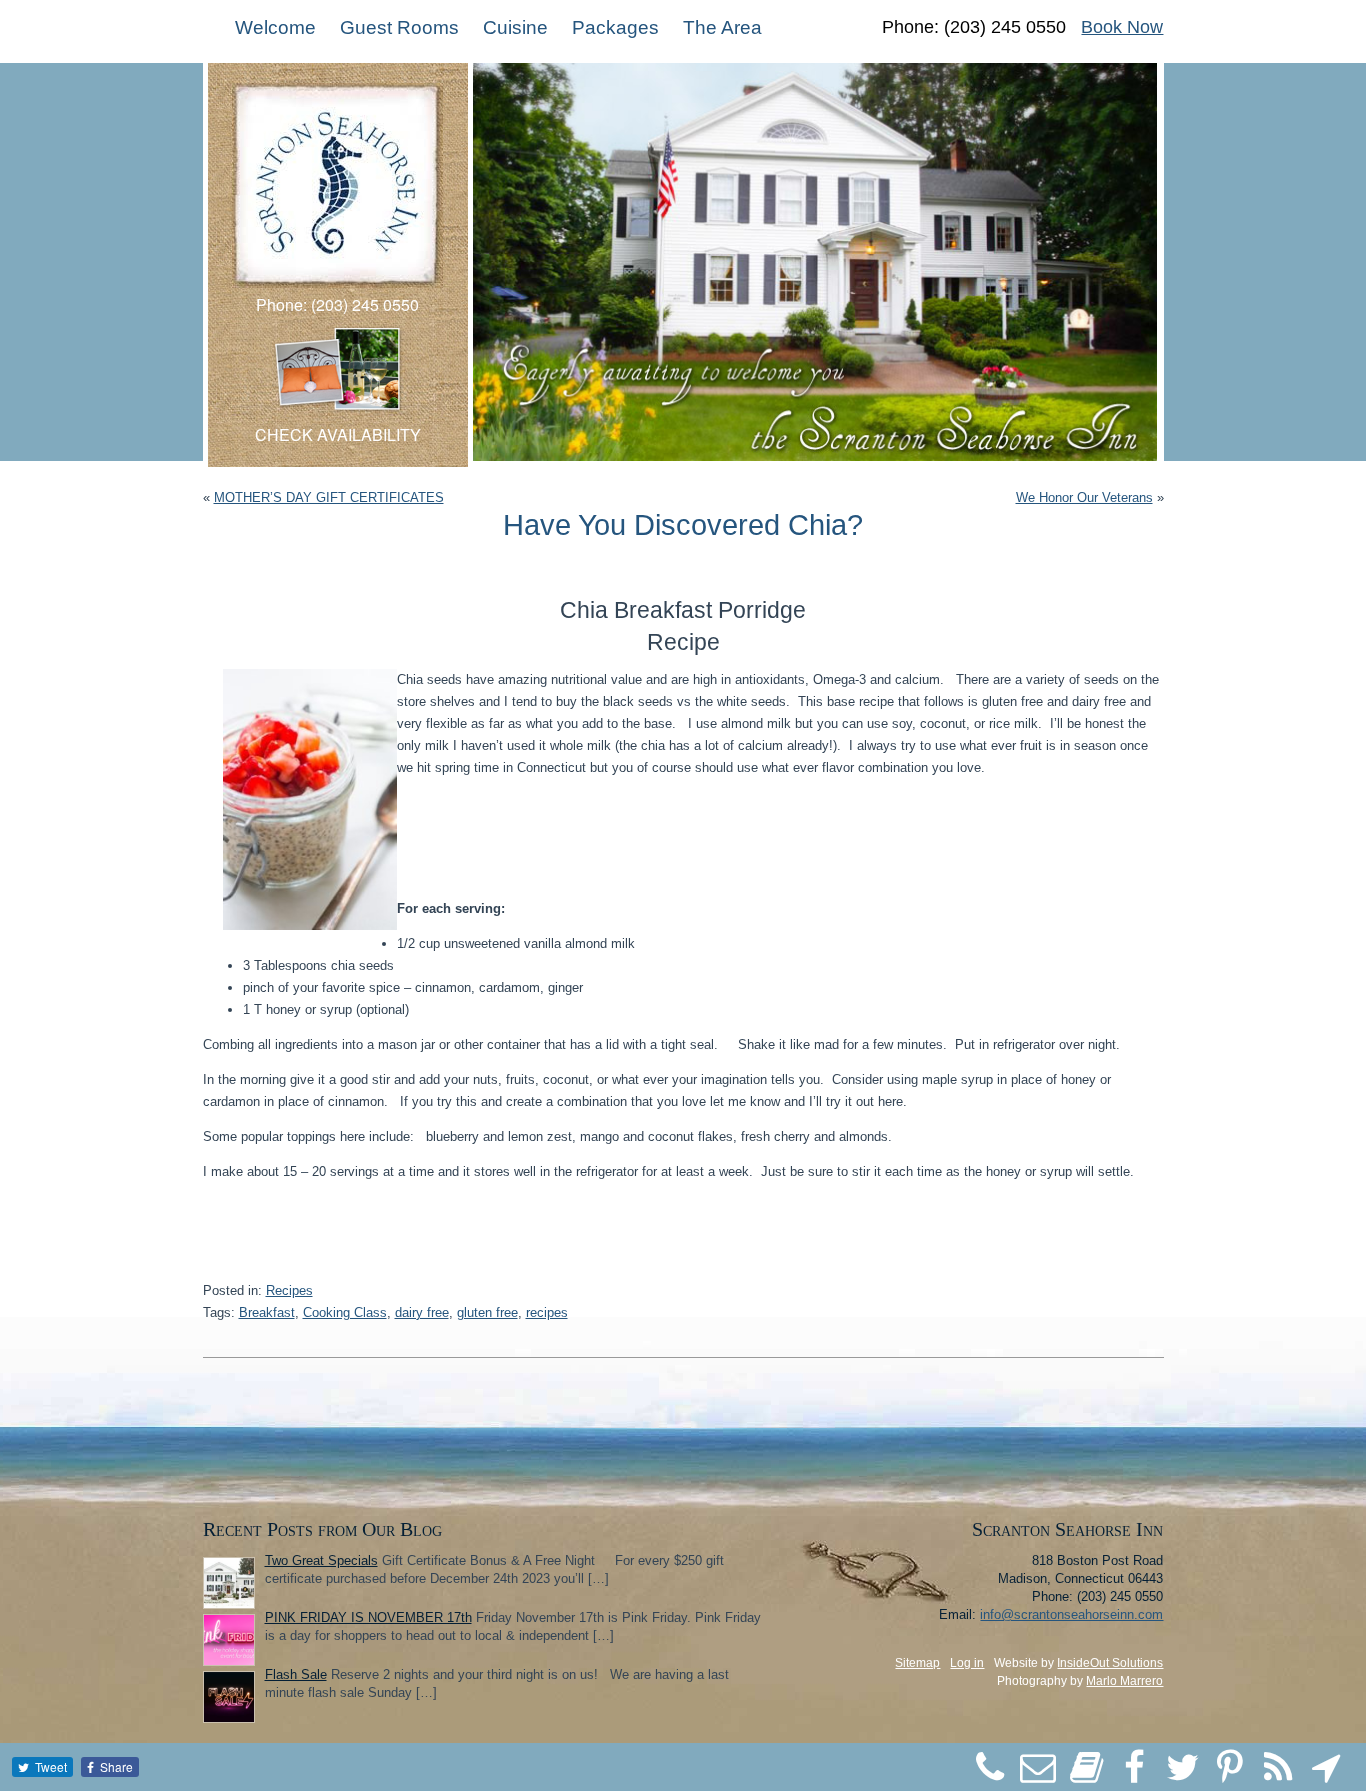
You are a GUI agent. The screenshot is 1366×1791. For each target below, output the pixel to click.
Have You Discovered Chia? (683, 525)
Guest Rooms (399, 27)
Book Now (1122, 27)
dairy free (422, 1312)
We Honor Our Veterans (1084, 497)
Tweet (51, 1766)
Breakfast (267, 1312)
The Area (722, 27)
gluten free (487, 1312)
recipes (547, 1312)
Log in (967, 1663)
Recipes (289, 1290)
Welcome (275, 27)
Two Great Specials (321, 1560)
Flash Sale (296, 1674)
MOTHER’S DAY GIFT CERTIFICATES (329, 497)
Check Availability (338, 434)
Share (116, 1766)
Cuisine (515, 27)
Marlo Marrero (1124, 1681)
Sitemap (917, 1663)
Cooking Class (345, 1312)
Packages (615, 27)
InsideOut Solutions (1110, 1663)
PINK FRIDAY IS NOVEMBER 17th (368, 1617)
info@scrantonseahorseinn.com (1071, 1614)
